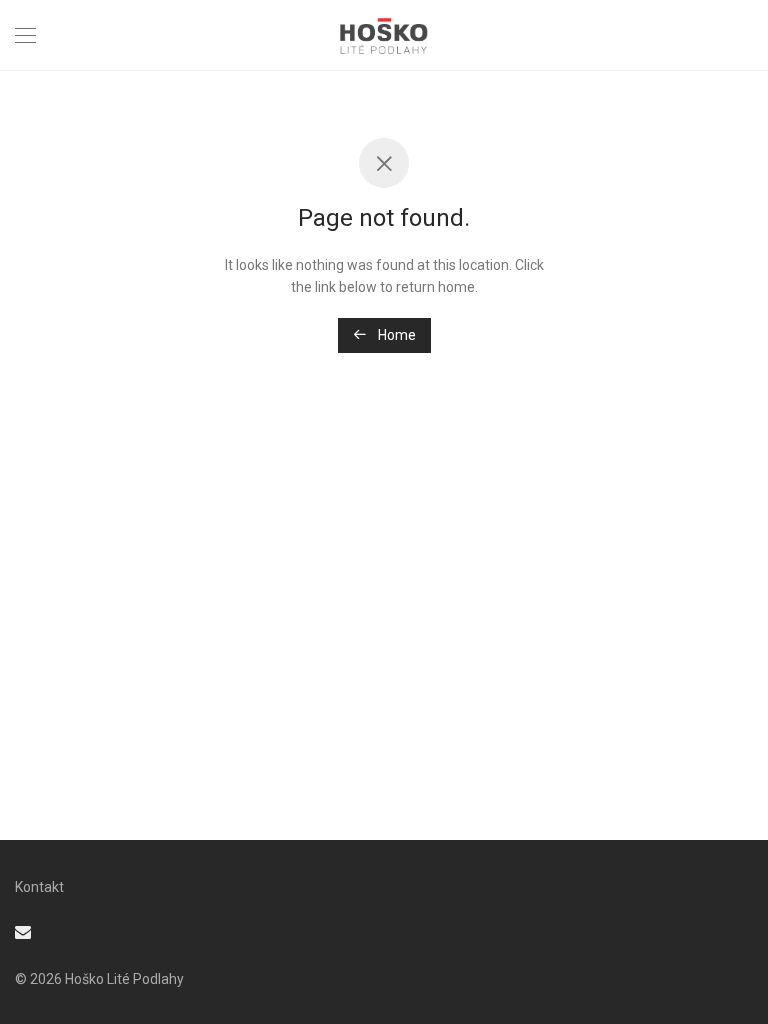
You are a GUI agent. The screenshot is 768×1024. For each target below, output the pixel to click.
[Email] (23, 931)
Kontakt (39, 887)
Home (395, 335)
